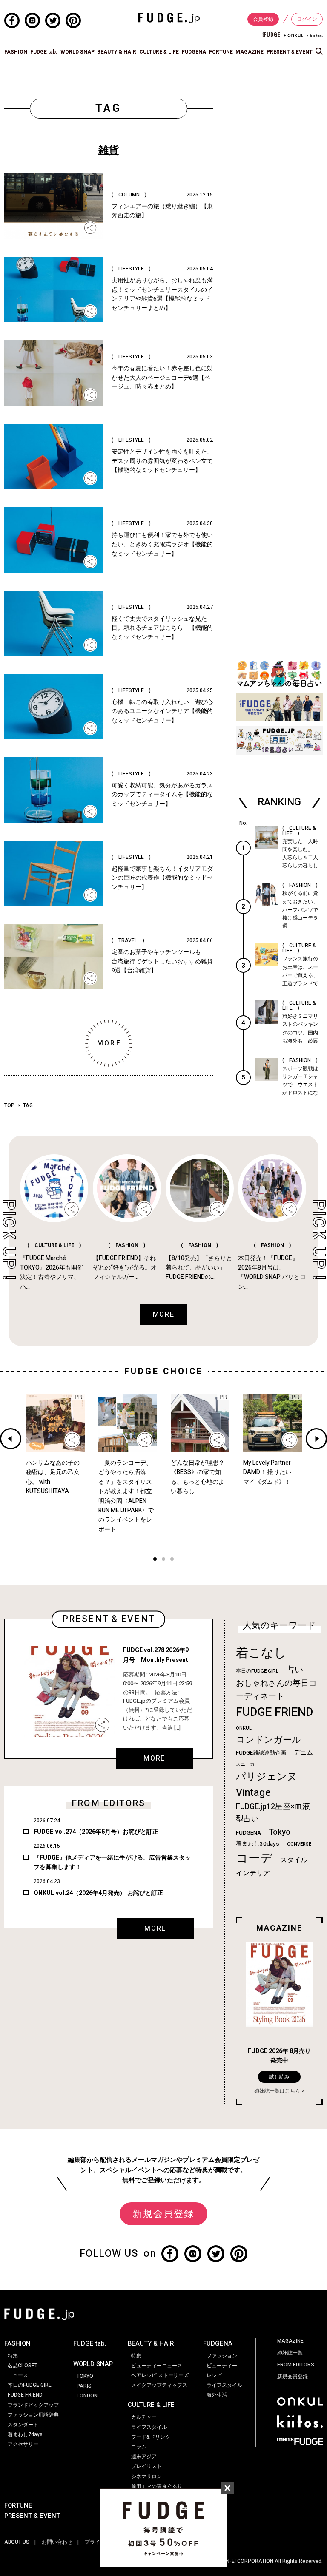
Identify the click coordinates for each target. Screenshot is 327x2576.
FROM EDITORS (296, 2365)
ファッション (222, 2356)
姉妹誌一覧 (290, 2353)
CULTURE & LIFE (159, 52)
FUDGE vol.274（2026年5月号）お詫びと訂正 (96, 1832)
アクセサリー (23, 2444)
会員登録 (263, 19)
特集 (13, 2356)
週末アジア (144, 2457)
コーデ (254, 1859)
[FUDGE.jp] (169, 17)
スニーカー (248, 1764)
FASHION (16, 52)
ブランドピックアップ (33, 2405)
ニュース (18, 2375)
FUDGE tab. (44, 52)
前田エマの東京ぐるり (157, 2486)
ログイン (307, 19)
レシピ (214, 2375)
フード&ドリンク (151, 2437)
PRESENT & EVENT (290, 52)
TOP (9, 1105)
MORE (154, 1758)
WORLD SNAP (77, 52)
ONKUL (244, 1728)
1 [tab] (155, 1560)
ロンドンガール (268, 1740)
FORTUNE (221, 52)
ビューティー (222, 2366)
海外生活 (217, 2395)
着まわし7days (25, 2434)
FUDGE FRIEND (274, 1712)
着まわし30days (258, 1844)
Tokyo (280, 1832)
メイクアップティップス (159, 2385)
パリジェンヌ (267, 1777)
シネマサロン (146, 2477)
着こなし (261, 1653)
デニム (303, 1752)
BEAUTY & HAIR (117, 52)
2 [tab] (163, 1560)
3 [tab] (172, 1560)
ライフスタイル (149, 2427)
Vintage (253, 1793)
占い (295, 1670)
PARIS (84, 2386)
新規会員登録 (163, 2214)
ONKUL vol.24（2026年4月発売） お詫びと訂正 (98, 1893)
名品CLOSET (23, 2366)
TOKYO (85, 2376)
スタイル (294, 1860)
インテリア (253, 1873)
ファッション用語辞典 (33, 2415)
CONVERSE (299, 1844)
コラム (139, 2447)
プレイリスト (146, 2466)
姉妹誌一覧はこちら (277, 2091)
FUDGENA (194, 52)
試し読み (279, 2077)
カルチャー (144, 2417)
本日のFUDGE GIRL (257, 1671)
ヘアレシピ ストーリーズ (160, 2375)
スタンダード (23, 2425)
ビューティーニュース (157, 2366)
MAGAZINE (250, 52)
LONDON (87, 2396)
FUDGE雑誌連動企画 (261, 1753)
